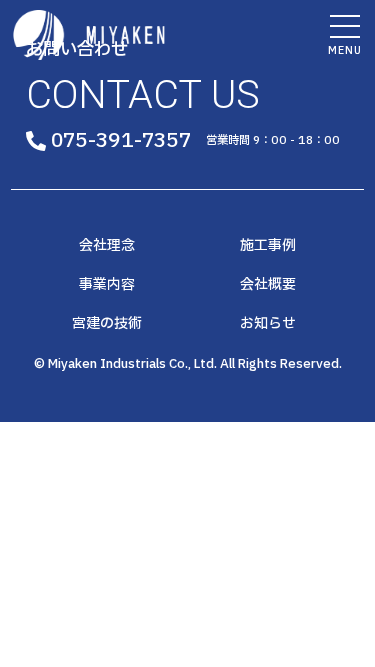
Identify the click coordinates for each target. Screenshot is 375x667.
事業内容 (107, 285)
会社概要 (268, 285)
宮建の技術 (107, 324)
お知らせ (268, 324)
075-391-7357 (121, 141)
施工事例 (268, 246)
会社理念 (107, 246)
